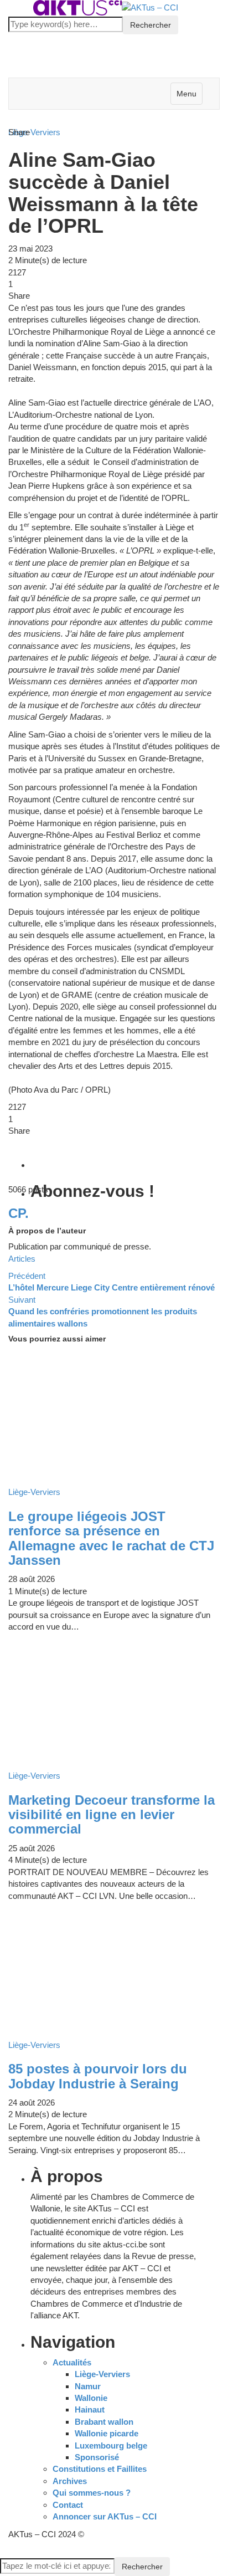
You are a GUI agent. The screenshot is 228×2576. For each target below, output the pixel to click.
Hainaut (90, 2409)
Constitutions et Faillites (100, 2469)
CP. (19, 1213)
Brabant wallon (104, 2422)
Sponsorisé (97, 2457)
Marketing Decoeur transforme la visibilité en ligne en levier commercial (112, 1815)
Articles (22, 1259)
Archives (70, 2481)
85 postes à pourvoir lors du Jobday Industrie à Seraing (98, 2076)
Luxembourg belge (111, 2446)
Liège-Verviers (102, 2374)
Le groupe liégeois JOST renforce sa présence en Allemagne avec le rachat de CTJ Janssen (111, 1538)
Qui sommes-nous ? (92, 2493)
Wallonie (91, 2398)
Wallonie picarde (107, 2433)
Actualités (72, 2362)
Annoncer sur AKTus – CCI (105, 2516)
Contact (68, 2505)
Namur (88, 2386)
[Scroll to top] (7, 2552)
